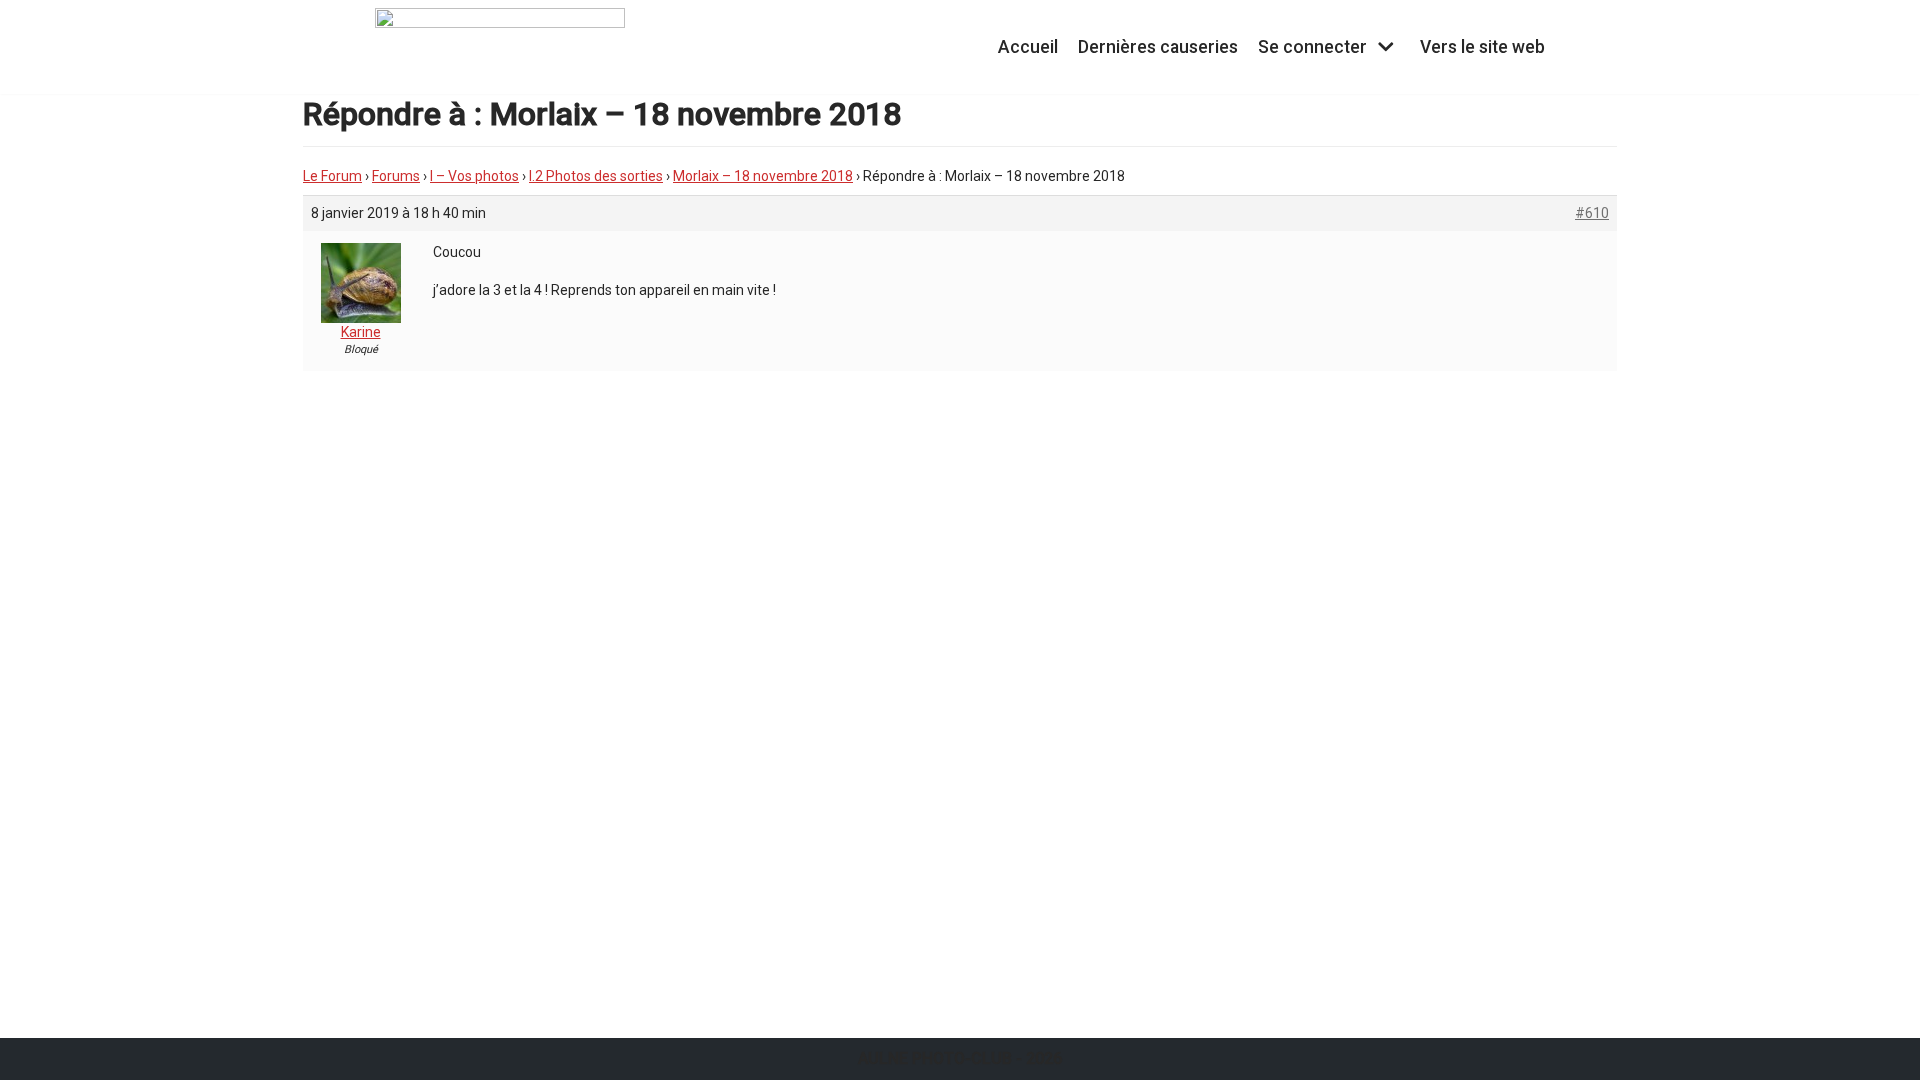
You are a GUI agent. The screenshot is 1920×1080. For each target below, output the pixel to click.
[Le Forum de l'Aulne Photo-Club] (500, 47)
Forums (396, 176)
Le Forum (332, 176)
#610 (1592, 213)
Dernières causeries (1158, 47)
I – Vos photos (474, 176)
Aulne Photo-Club (935, 1058)
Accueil (1028, 47)
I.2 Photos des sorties (596, 176)
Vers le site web (1482, 47)
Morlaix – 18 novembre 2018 (763, 176)
